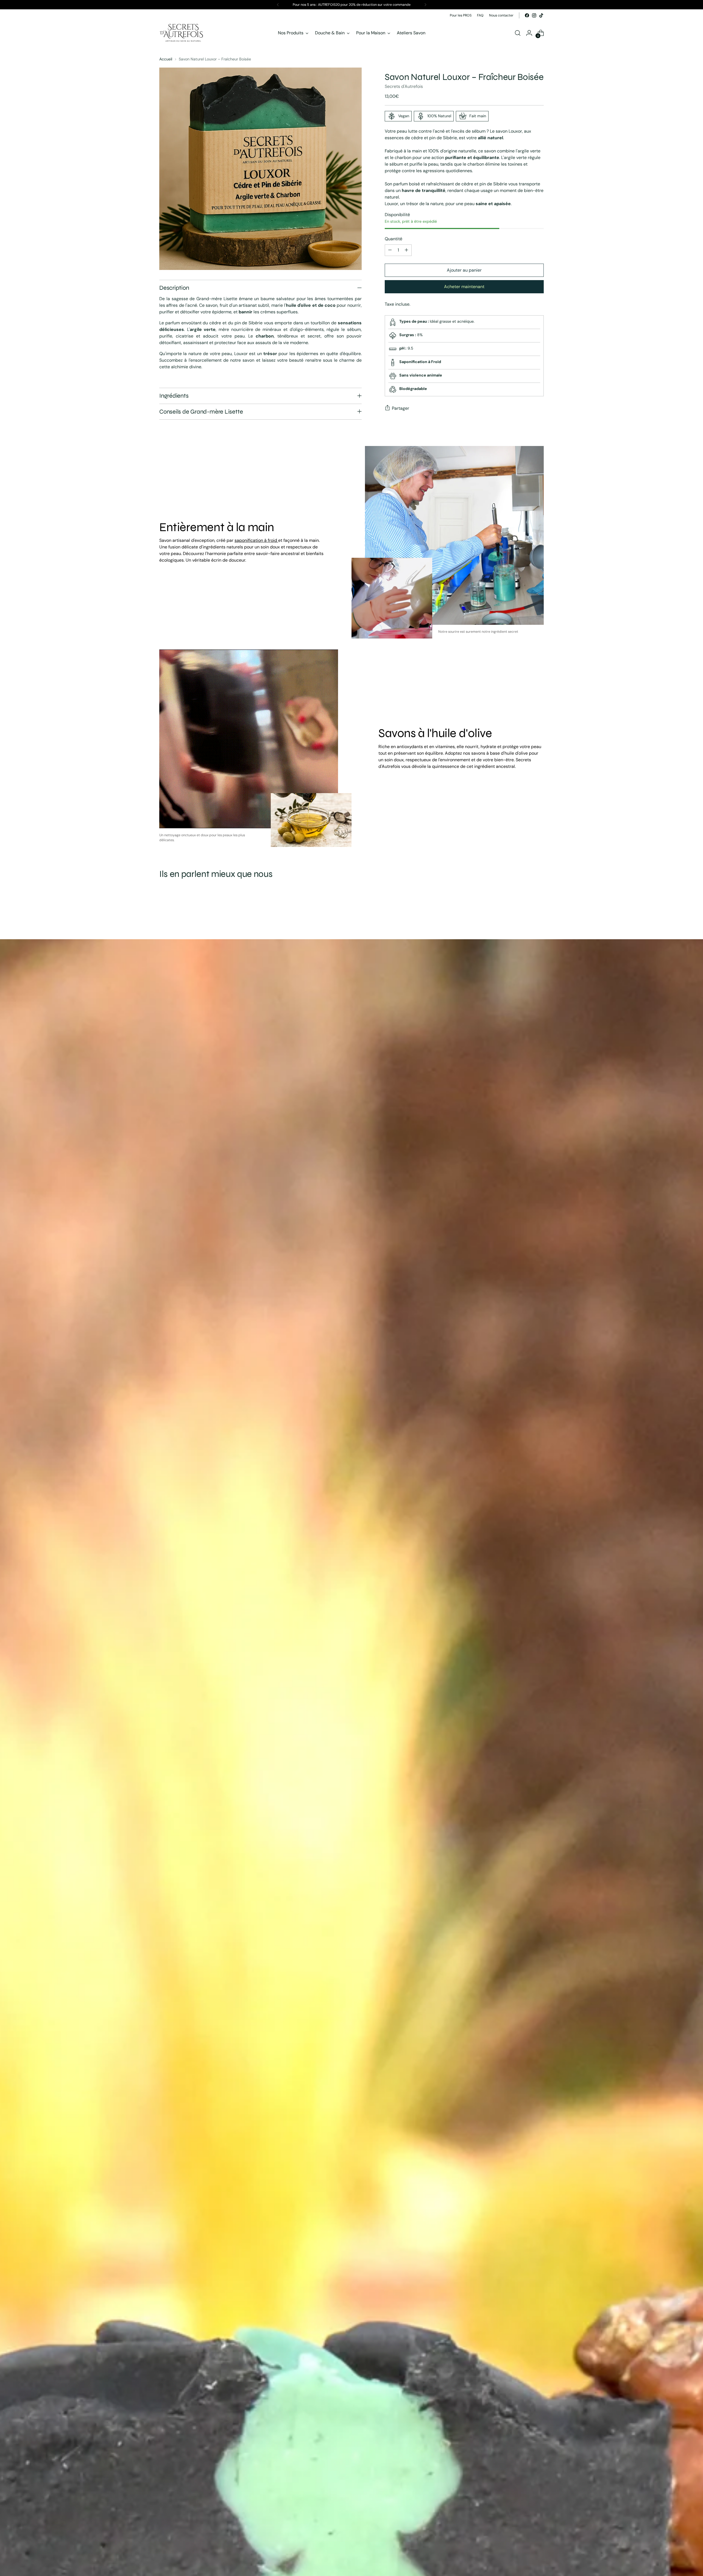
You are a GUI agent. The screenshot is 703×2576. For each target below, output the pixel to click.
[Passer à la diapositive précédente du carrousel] (526, 910)
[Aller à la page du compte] (529, 33)
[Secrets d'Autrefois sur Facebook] (527, 15)
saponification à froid (256, 540)
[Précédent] (278, 5)
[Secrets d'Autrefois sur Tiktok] (541, 15)
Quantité (394, 239)
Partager (401, 408)
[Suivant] (425, 5)
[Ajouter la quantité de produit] (406, 250)
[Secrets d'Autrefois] (181, 33)
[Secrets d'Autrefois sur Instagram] (534, 15)
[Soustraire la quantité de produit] (390, 250)
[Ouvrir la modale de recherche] (518, 33)
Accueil (166, 59)
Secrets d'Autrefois (404, 86)
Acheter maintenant (464, 287)
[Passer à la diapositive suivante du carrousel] (539, 909)
